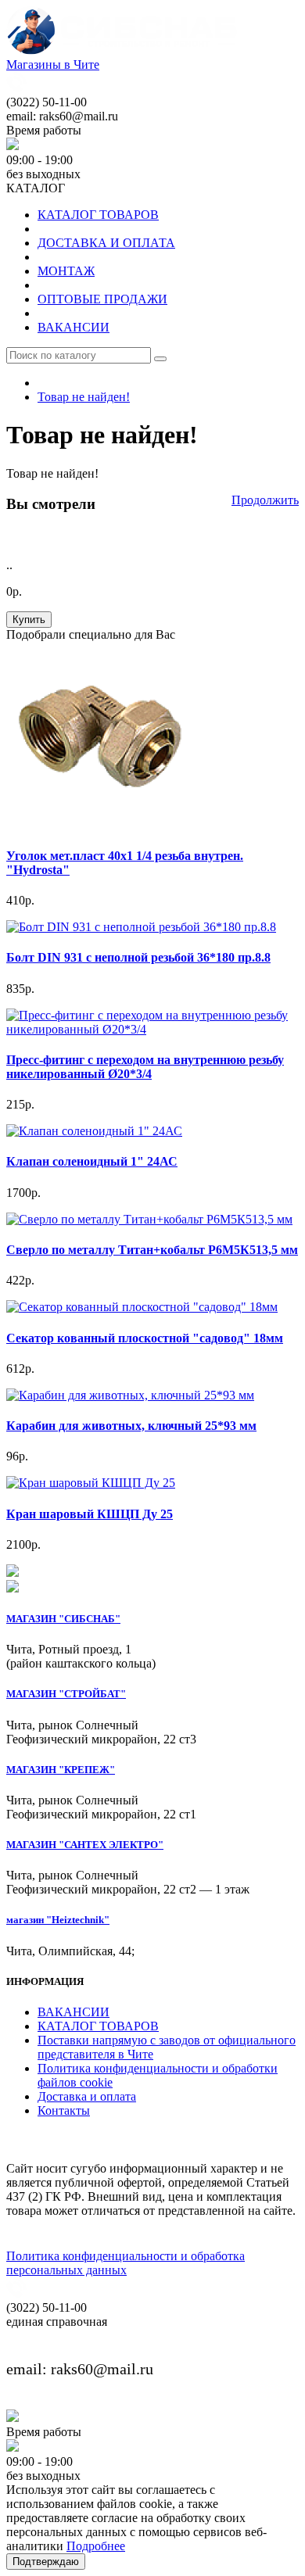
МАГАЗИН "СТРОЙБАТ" (66, 1694)
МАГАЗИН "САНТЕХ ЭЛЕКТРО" (85, 1845)
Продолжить (265, 500)
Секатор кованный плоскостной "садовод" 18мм (145, 1338)
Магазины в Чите (53, 64)
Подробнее (96, 2546)
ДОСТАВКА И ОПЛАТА (106, 243)
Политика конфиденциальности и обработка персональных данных (126, 2263)
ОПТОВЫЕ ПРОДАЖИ (102, 299)
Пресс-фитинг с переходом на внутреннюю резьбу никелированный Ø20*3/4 (145, 1067)
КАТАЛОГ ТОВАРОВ (98, 215)
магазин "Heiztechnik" (58, 1920)
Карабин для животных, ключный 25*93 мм (131, 1426)
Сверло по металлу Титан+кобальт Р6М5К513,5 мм (152, 1250)
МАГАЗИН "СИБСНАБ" (63, 1619)
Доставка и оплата (87, 2096)
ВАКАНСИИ (74, 327)
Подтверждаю (46, 2562)
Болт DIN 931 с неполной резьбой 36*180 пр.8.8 (138, 957)
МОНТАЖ (66, 271)
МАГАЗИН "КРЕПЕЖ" (61, 1770)
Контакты (64, 2110)
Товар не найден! (84, 397)
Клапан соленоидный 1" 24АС (92, 1161)
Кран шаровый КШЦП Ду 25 (90, 1514)
